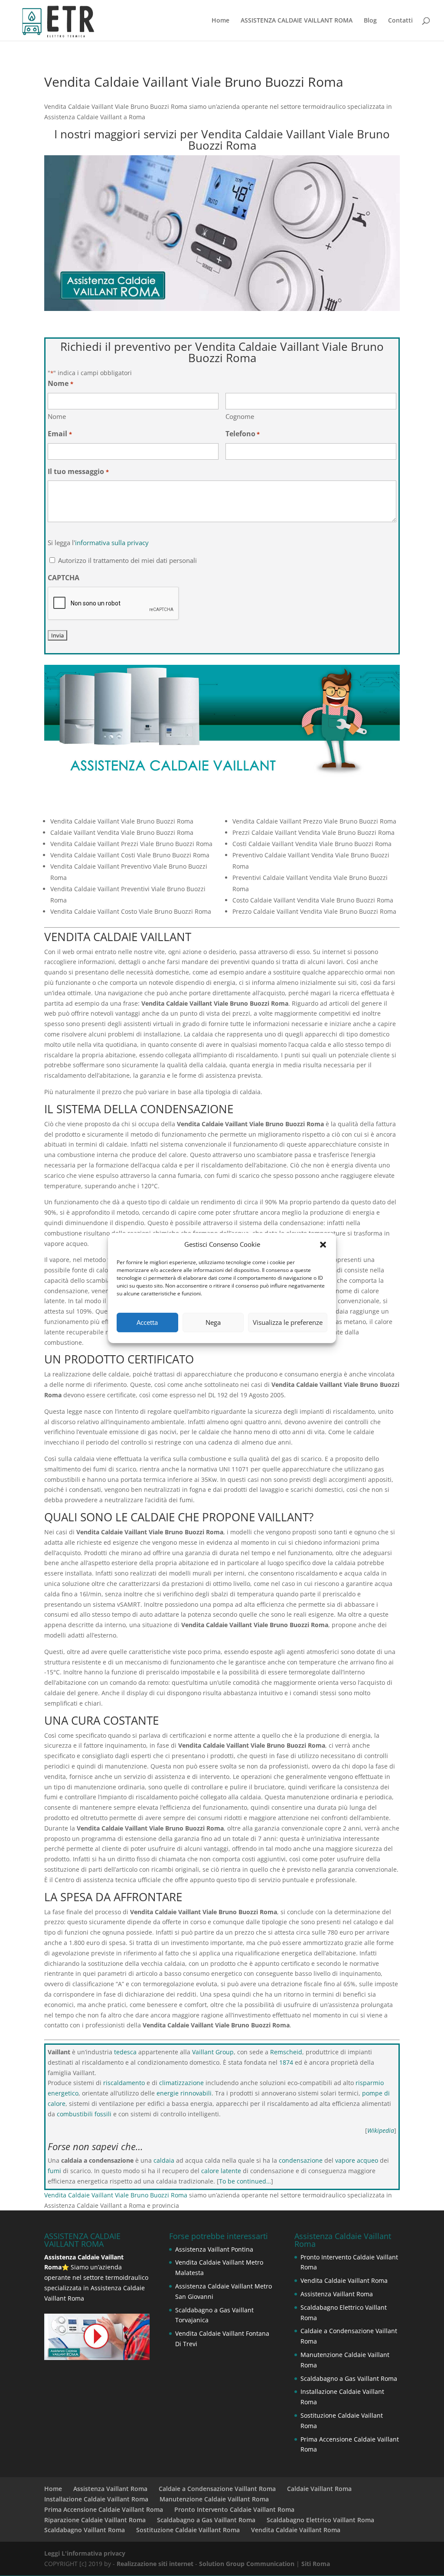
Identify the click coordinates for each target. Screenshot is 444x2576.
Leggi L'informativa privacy (85, 2553)
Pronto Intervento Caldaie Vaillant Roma (234, 2509)
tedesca (125, 2052)
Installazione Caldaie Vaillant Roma (96, 2499)
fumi (54, 2171)
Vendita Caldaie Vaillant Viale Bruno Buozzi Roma (116, 2195)
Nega (213, 1322)
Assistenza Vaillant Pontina (214, 2249)
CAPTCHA (64, 578)
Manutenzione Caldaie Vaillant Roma (214, 2499)
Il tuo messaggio (78, 471)
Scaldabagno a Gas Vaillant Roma (349, 2378)
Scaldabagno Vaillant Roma (85, 2530)
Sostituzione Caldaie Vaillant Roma (188, 2530)
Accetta (147, 1322)
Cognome (240, 416)
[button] (323, 1245)
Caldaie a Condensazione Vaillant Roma (217, 2489)
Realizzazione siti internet (155, 2564)
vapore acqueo (357, 2160)
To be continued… (245, 2181)
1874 (286, 2062)
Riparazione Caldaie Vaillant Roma (95, 2520)
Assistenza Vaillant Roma (337, 2294)
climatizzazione (181, 2083)
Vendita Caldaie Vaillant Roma (344, 2280)
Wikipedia (381, 2130)
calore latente (221, 2171)
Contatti (400, 21)
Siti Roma (316, 2564)
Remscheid (286, 2052)
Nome (57, 416)
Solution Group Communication (247, 2564)
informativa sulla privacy (112, 543)
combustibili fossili (84, 2114)
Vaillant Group (213, 2052)
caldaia (164, 2160)
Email (60, 434)
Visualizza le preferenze (288, 1322)
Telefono (243, 434)
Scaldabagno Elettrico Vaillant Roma (320, 2520)
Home (220, 21)
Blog (370, 21)
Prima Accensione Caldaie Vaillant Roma (104, 2509)
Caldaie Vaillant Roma (319, 2489)
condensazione (301, 2160)
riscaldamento (124, 2083)
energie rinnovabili (184, 2093)
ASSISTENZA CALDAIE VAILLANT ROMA (297, 21)
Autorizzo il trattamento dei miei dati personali (127, 560)
